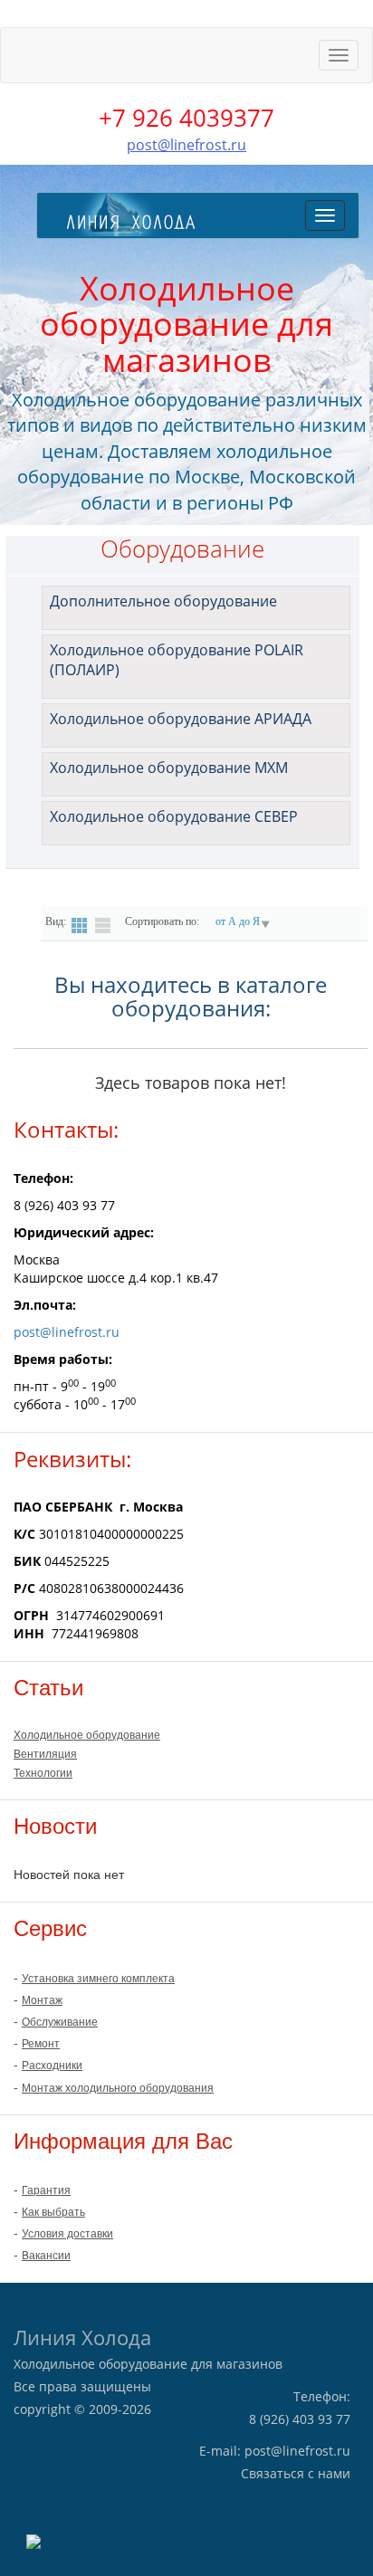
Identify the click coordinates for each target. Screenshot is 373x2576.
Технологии (43, 1773)
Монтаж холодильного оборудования (118, 2088)
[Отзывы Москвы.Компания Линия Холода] (33, 2540)
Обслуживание (60, 2022)
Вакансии (46, 2256)
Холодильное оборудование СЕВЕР (174, 816)
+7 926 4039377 (186, 118)
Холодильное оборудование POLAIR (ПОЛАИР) (177, 660)
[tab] (196, 608)
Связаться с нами (296, 2473)
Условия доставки (67, 2234)
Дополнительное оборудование (163, 601)
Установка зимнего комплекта (98, 1979)
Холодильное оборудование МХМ (169, 768)
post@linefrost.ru (186, 145)
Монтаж (42, 2000)
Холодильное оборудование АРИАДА (181, 719)
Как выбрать (53, 2212)
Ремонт (41, 2044)
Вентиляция (45, 1754)
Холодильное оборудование (87, 1735)
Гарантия (46, 2190)
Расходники (52, 2066)
